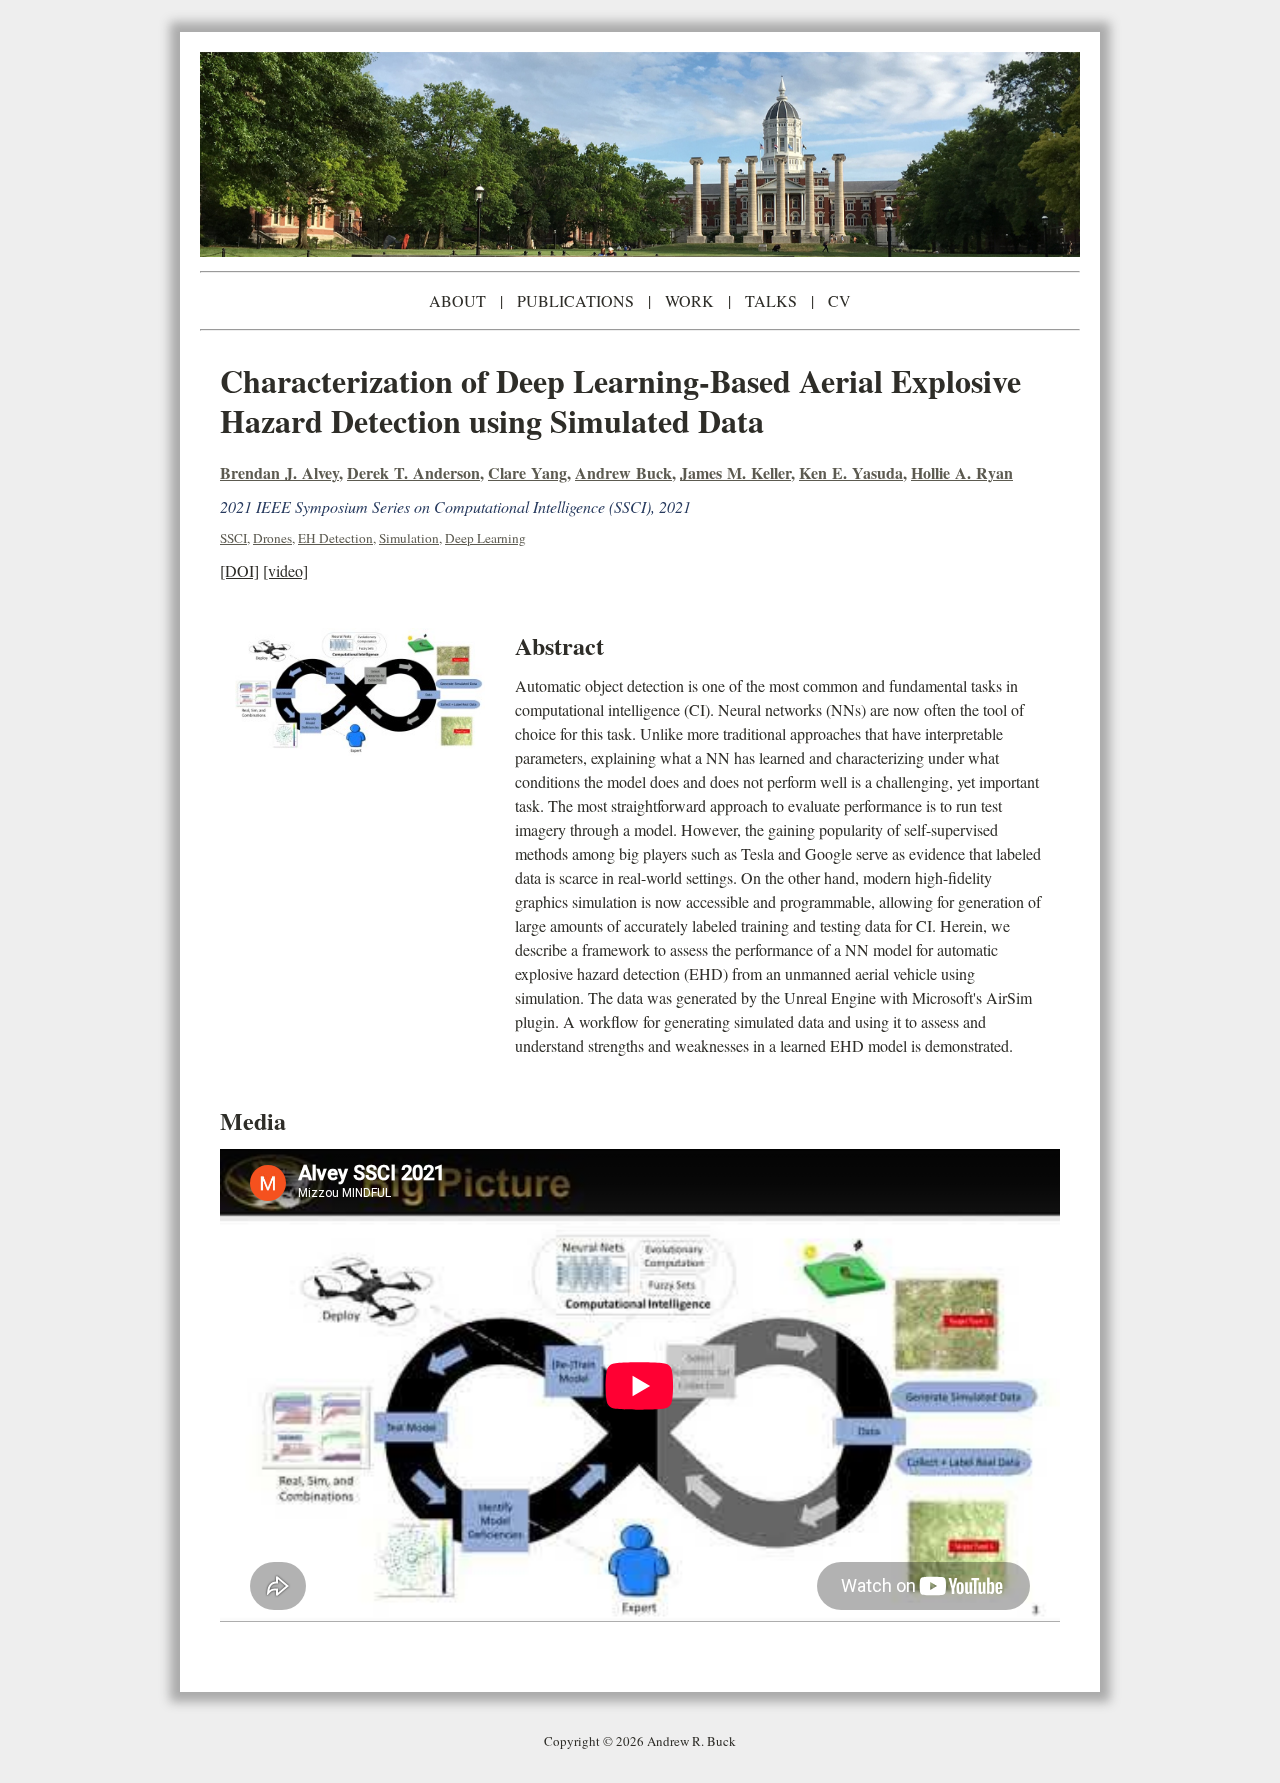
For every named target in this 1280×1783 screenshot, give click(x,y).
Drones (272, 538)
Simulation (409, 538)
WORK (689, 300)
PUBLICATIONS (575, 300)
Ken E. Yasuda (851, 472)
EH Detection (335, 538)
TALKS (771, 300)
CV (839, 300)
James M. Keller (735, 472)
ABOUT (457, 300)
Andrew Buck (623, 472)
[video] (285, 570)
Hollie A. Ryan (962, 472)
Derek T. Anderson (413, 472)
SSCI (233, 538)
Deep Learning (485, 538)
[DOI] (239, 570)
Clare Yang (527, 472)
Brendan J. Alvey (279, 472)
